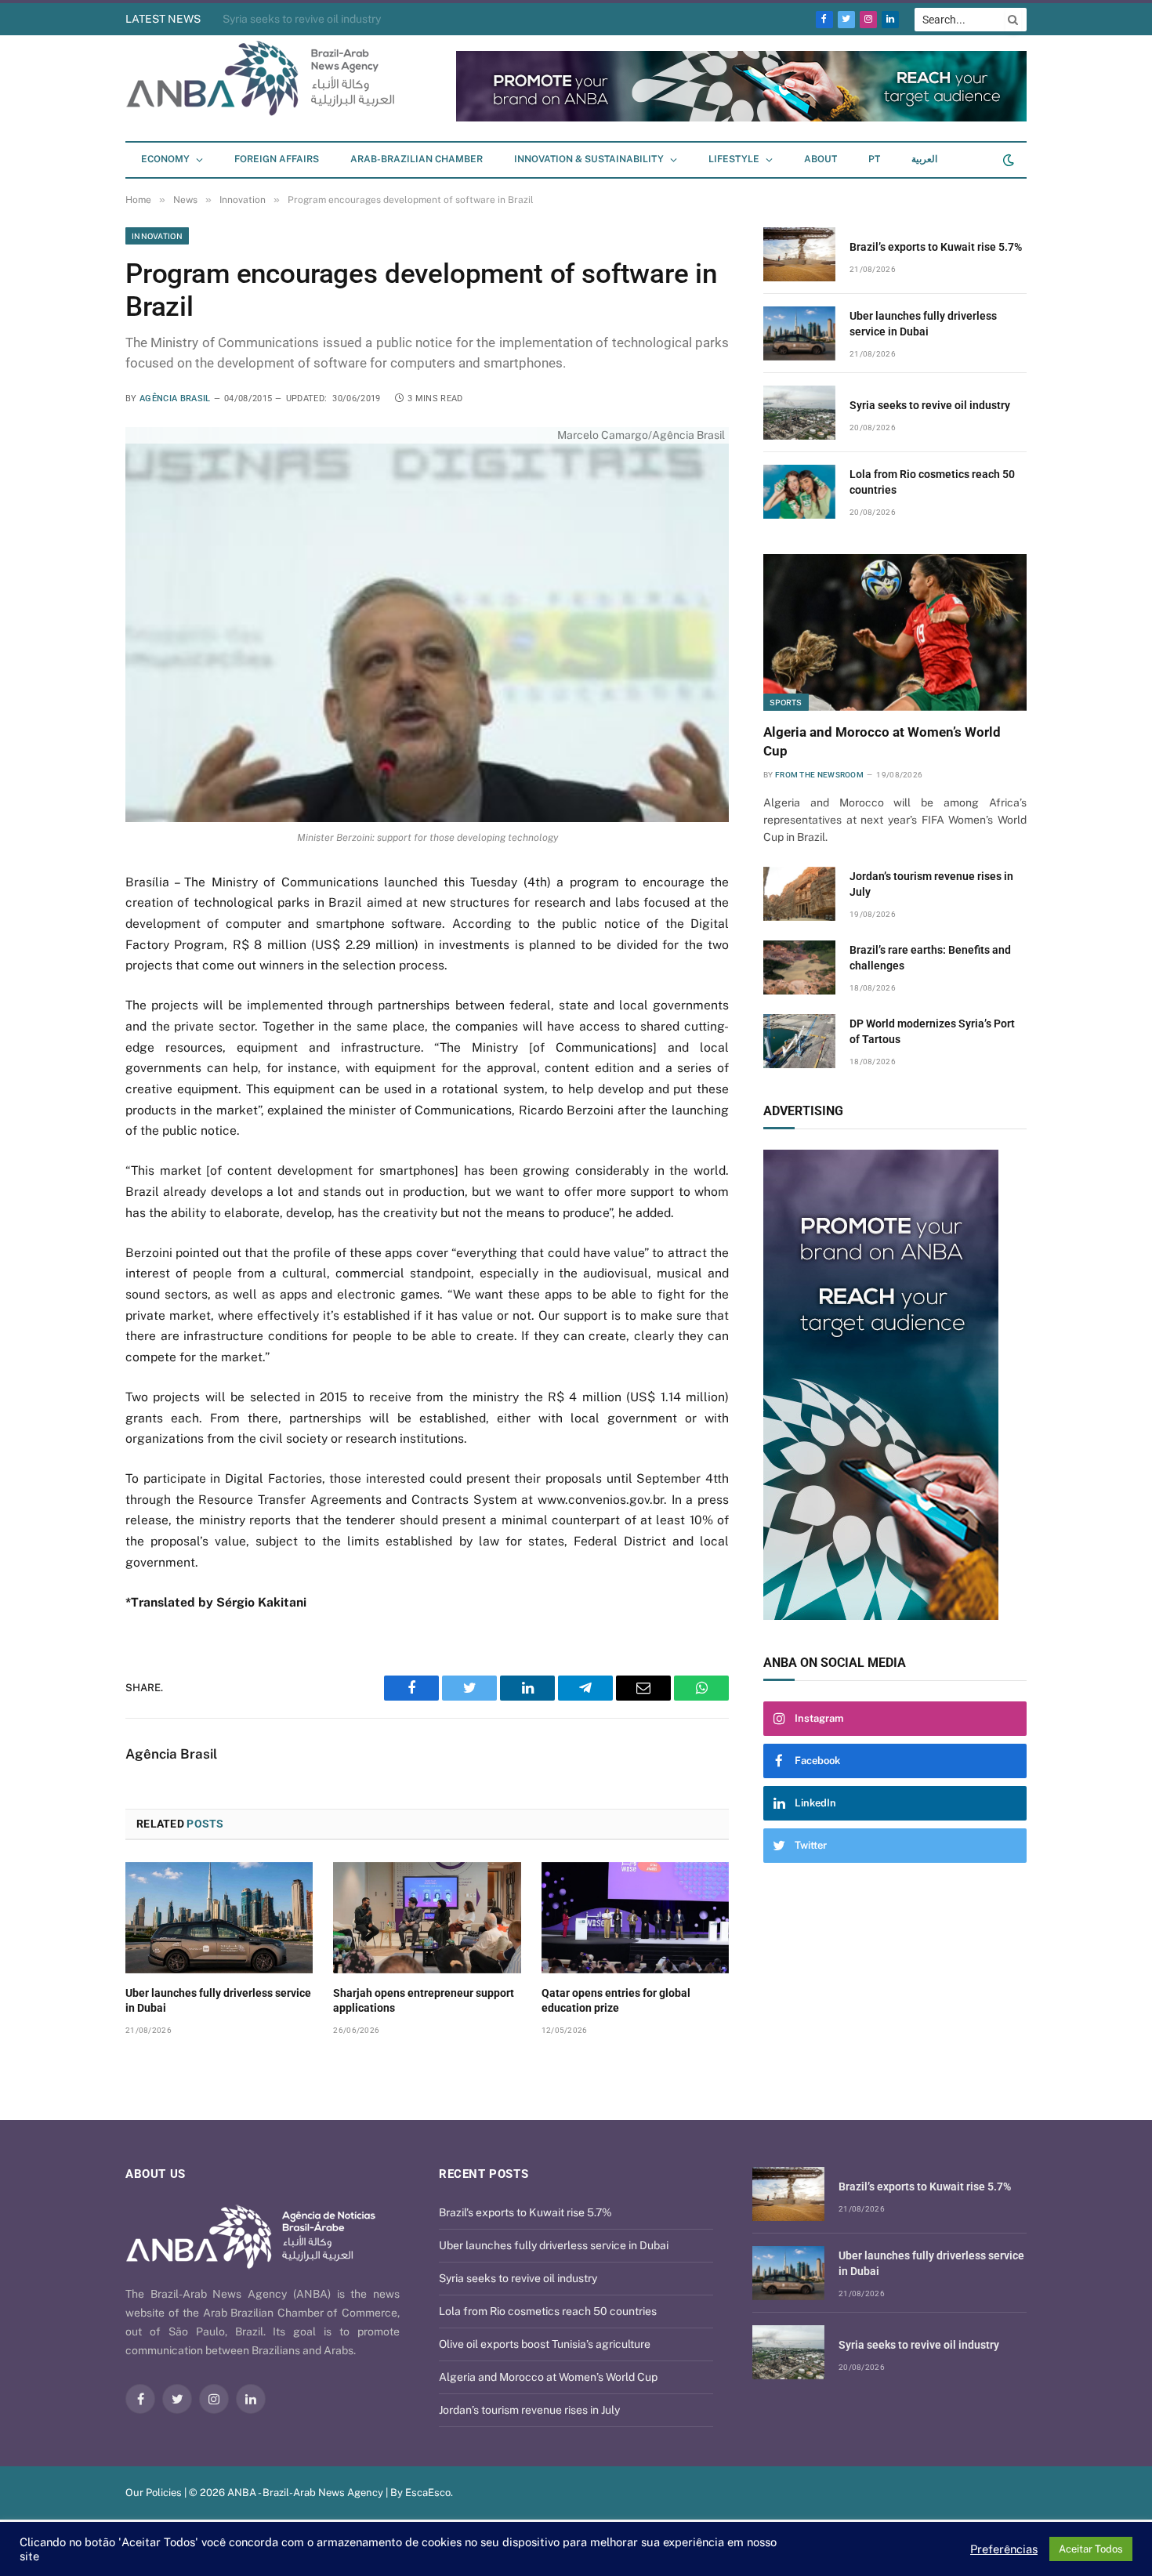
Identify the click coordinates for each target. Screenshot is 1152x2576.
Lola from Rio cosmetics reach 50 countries (932, 482)
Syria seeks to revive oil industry (302, 19)
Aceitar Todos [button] (1091, 2549)
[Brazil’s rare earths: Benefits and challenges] (799, 967)
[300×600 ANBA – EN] (895, 1385)
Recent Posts (484, 2174)
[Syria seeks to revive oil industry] (799, 413)
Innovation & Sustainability (589, 159)
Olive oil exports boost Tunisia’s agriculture (545, 2344)
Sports (786, 702)
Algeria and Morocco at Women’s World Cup (882, 741)
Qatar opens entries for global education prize (616, 2000)
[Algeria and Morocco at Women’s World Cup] (895, 632)
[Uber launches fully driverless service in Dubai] (219, 1918)
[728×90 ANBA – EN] (741, 118)
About (821, 159)
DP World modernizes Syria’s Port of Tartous (932, 1031)
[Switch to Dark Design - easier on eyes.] (1007, 160)
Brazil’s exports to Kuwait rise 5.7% (936, 247)
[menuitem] (874, 160)
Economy (165, 159)
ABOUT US (156, 2174)
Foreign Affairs (277, 159)
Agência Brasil (175, 399)
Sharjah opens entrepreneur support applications (424, 2000)
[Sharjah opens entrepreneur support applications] (427, 1918)
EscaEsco (428, 2493)
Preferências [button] (1004, 2549)
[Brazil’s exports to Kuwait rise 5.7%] (799, 254)
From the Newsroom (819, 775)
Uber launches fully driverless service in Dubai (218, 2000)
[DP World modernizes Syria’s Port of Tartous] (799, 1041)
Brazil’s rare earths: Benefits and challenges (930, 958)
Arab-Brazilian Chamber (417, 159)
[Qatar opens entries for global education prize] (635, 1918)
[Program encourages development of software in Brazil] (427, 624)
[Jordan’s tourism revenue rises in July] (799, 894)
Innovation (157, 236)
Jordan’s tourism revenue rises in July (931, 884)
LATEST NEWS (163, 19)
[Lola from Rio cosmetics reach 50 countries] (799, 492)
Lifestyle (734, 159)
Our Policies (154, 2493)
